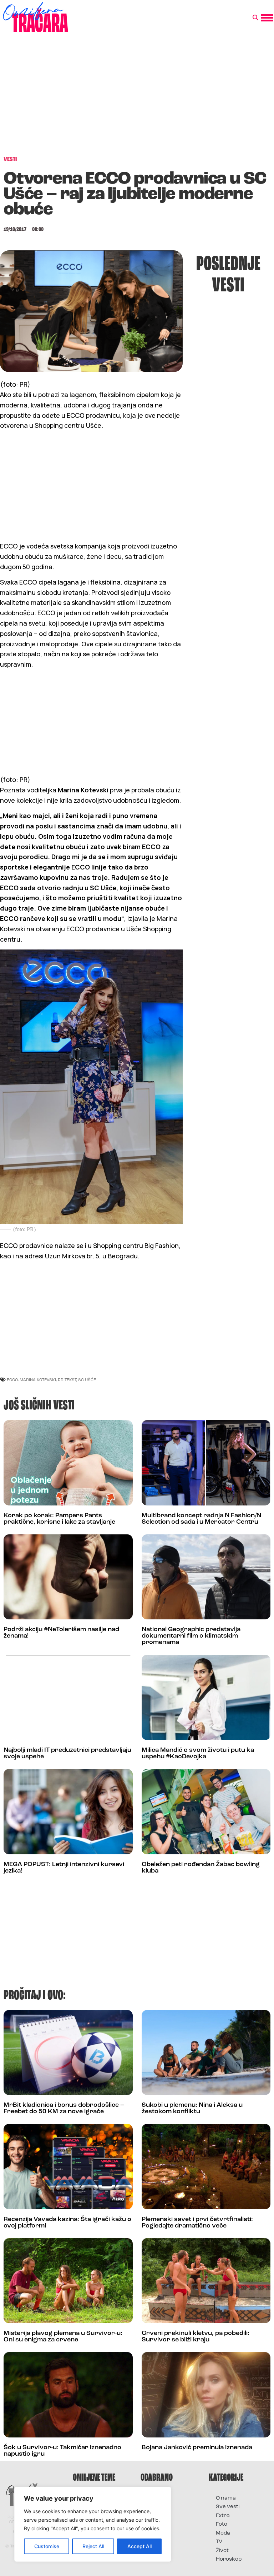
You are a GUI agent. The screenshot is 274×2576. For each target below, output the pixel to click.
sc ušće (87, 1380)
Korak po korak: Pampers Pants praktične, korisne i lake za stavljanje (59, 1519)
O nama (226, 2498)
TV (219, 2542)
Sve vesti (228, 2507)
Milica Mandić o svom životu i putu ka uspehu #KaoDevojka (198, 1754)
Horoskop (229, 2559)
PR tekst (67, 1380)
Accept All (139, 2546)
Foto (222, 2524)
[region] (93, 2524)
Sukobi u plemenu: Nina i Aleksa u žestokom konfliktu (192, 2109)
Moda (223, 2533)
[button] (255, 18)
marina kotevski (38, 1380)
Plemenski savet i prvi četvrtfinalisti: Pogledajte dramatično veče (197, 2223)
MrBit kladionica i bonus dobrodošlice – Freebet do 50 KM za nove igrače (64, 2109)
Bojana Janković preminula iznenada (197, 2448)
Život (222, 2551)
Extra (223, 2516)
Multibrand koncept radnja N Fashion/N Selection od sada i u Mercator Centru (201, 1519)
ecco (12, 1380)
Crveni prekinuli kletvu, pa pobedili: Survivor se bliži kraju (196, 2337)
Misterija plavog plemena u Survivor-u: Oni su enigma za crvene (63, 2337)
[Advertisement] (137, 98)
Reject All (93, 2546)
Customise (47, 2546)
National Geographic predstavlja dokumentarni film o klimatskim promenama (191, 1636)
